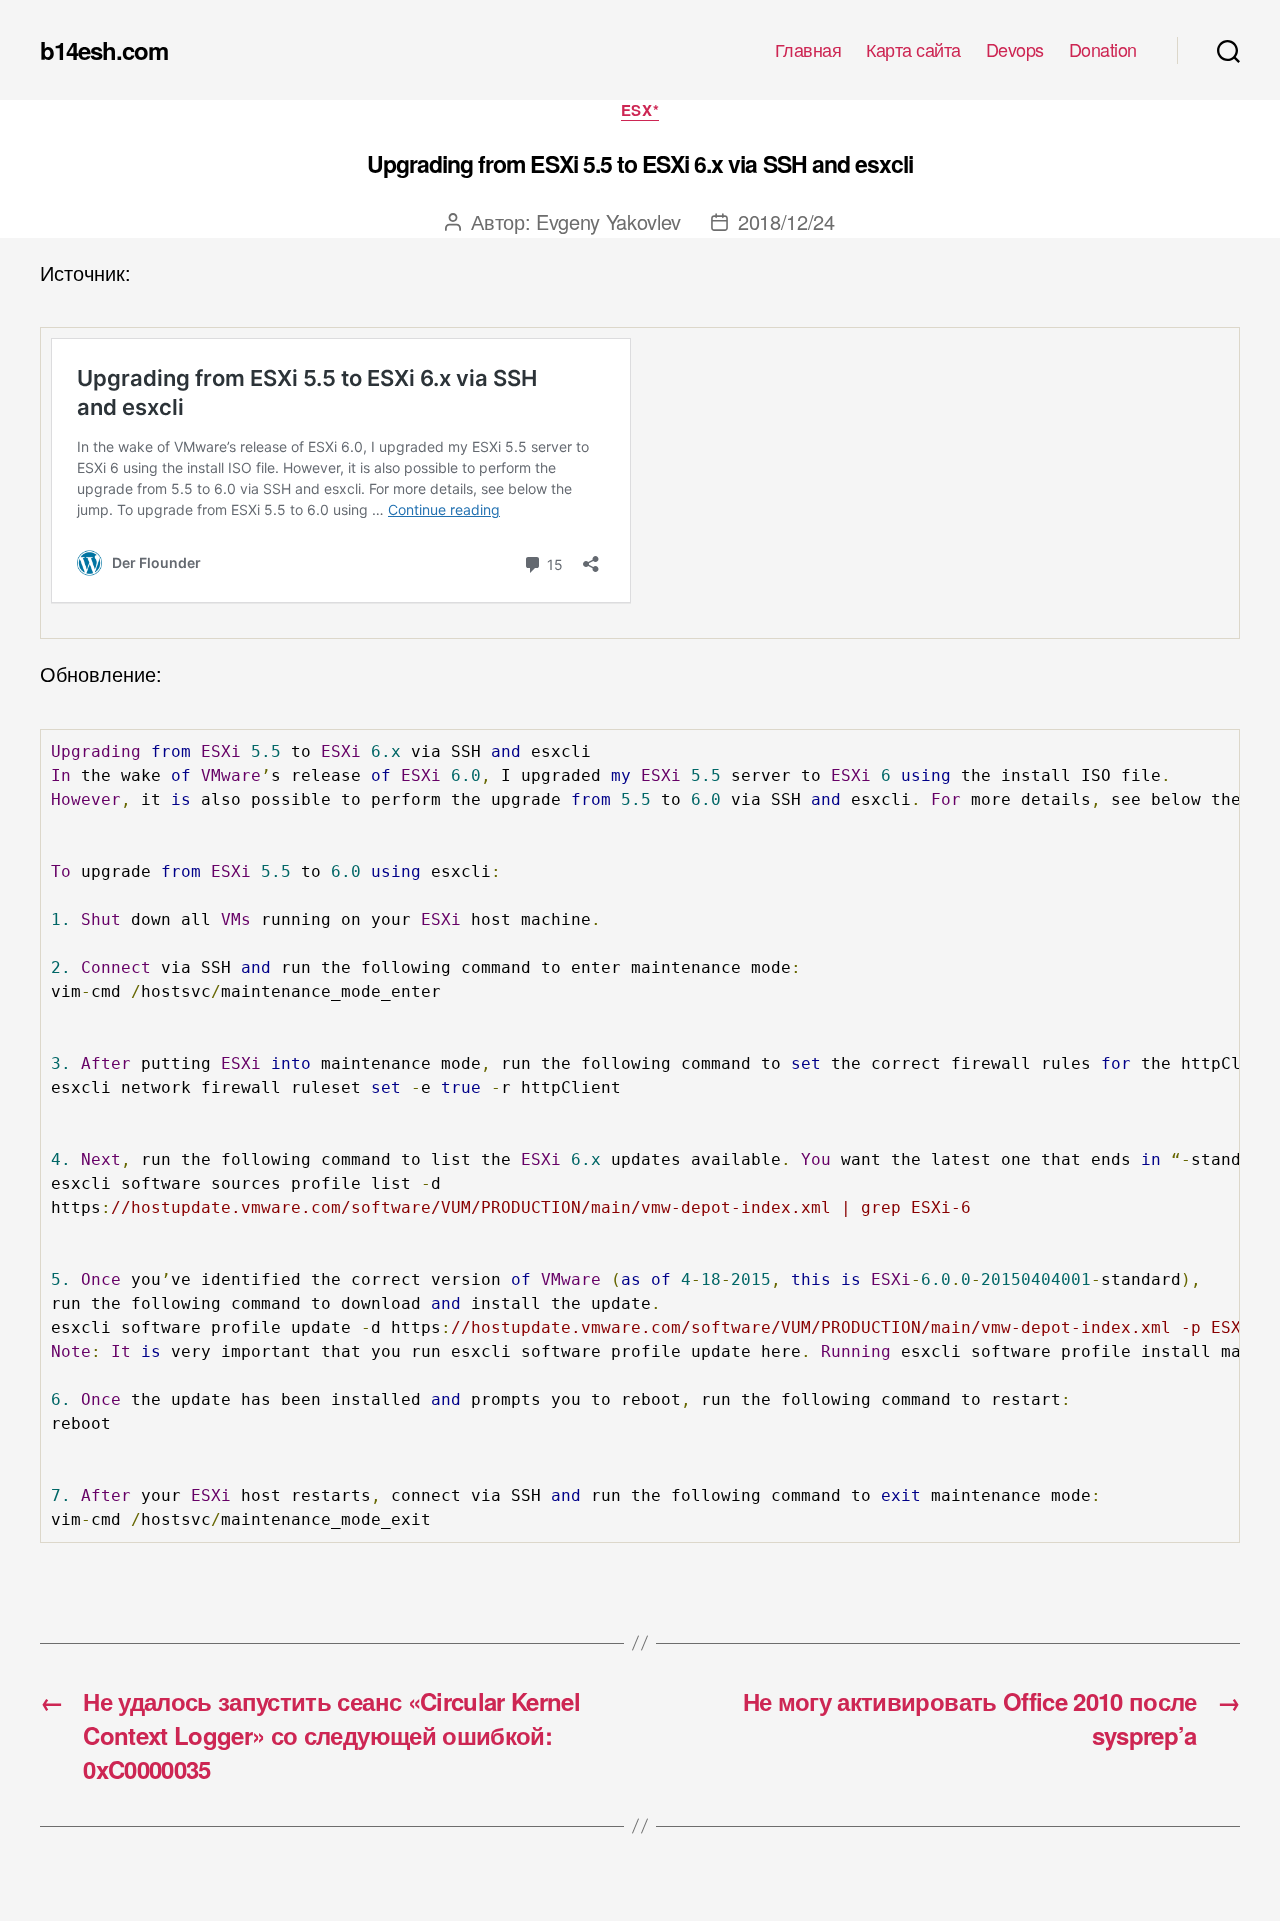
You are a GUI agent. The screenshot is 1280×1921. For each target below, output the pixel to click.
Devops (1015, 50)
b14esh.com (104, 50)
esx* (640, 111)
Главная (808, 50)
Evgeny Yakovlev (608, 221)
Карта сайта (913, 50)
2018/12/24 (786, 221)
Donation (1103, 50)
